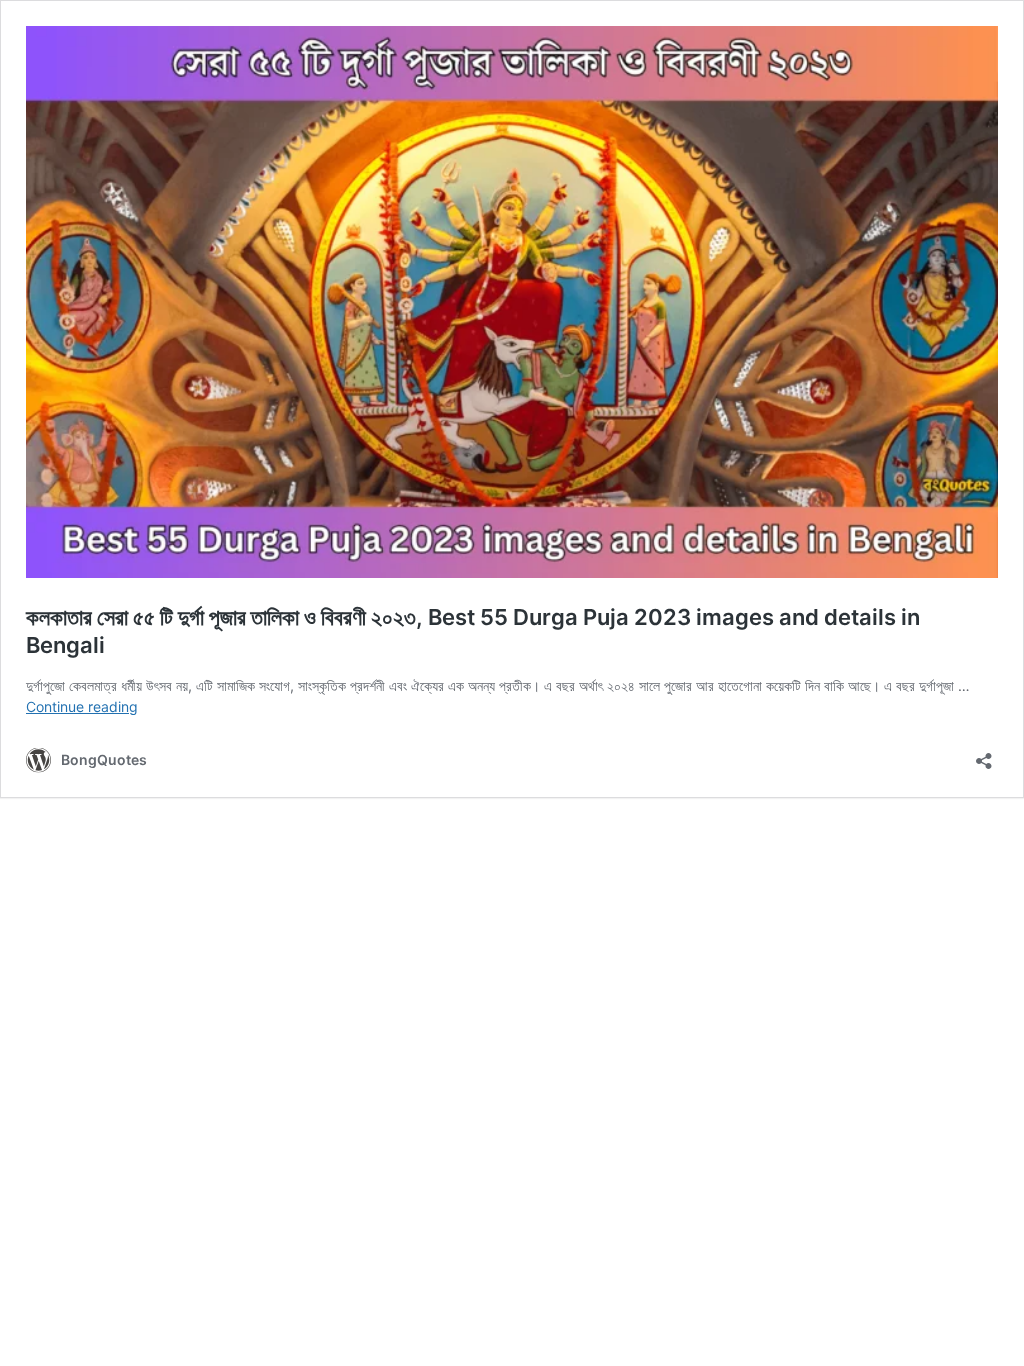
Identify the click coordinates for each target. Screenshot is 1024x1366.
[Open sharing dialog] (984, 754)
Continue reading (82, 706)
